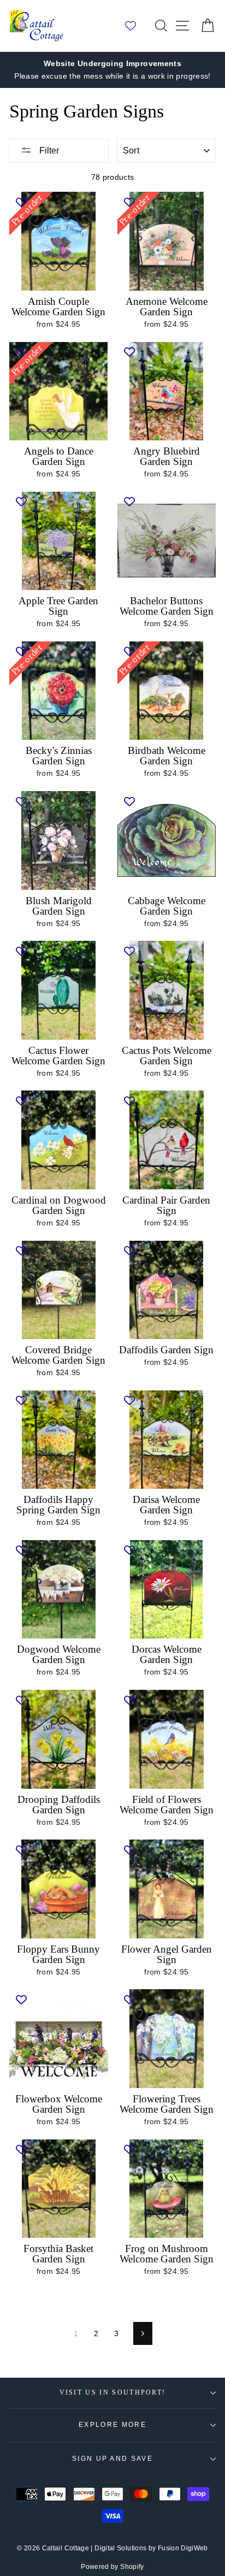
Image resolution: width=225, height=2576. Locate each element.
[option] (112, 70)
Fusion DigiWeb (183, 2548)
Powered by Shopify (112, 2567)
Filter (48, 151)
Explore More (112, 2425)
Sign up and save (112, 2459)
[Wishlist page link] (136, 26)
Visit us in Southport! (113, 2393)
